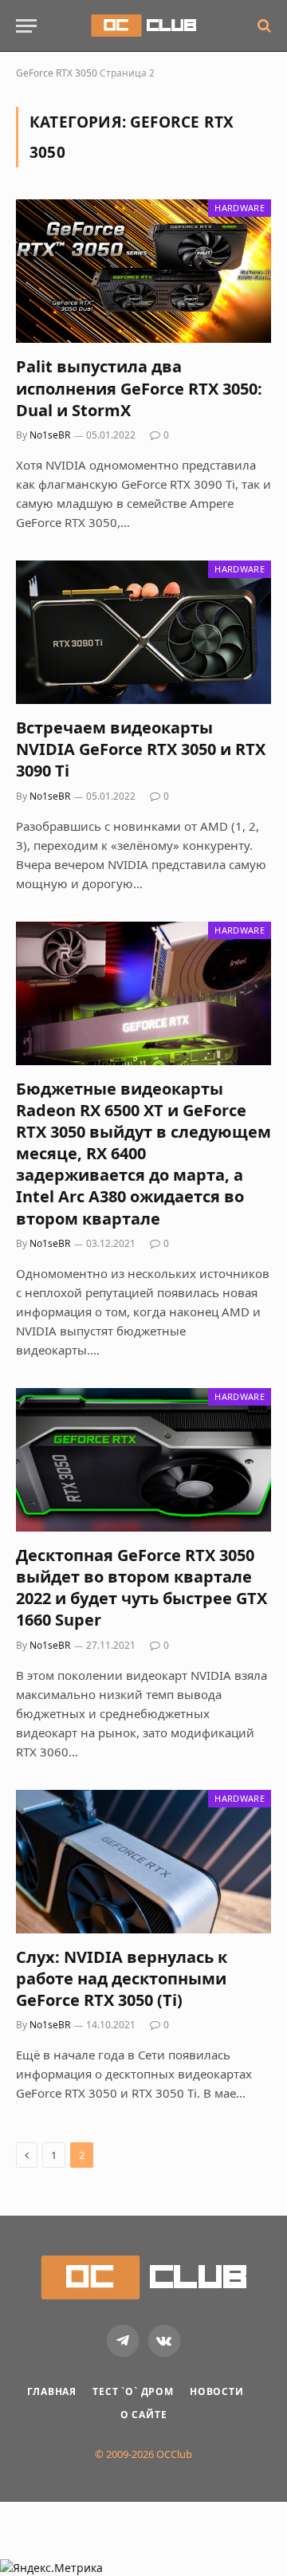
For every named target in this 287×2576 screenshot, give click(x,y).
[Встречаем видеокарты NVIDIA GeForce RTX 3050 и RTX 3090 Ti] (143, 632)
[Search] (263, 26)
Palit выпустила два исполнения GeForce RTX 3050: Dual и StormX (139, 388)
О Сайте (144, 2415)
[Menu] (26, 26)
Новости (217, 2391)
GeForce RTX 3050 (57, 73)
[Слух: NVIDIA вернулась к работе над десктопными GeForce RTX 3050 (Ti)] (143, 1862)
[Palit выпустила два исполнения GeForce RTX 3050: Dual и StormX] (143, 271)
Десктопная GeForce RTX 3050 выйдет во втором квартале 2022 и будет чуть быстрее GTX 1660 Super (142, 1588)
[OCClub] (143, 26)
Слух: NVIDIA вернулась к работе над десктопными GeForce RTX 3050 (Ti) (122, 1978)
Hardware (240, 208)
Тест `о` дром (133, 2391)
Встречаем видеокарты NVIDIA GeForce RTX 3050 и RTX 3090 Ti (141, 749)
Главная (52, 2391)
